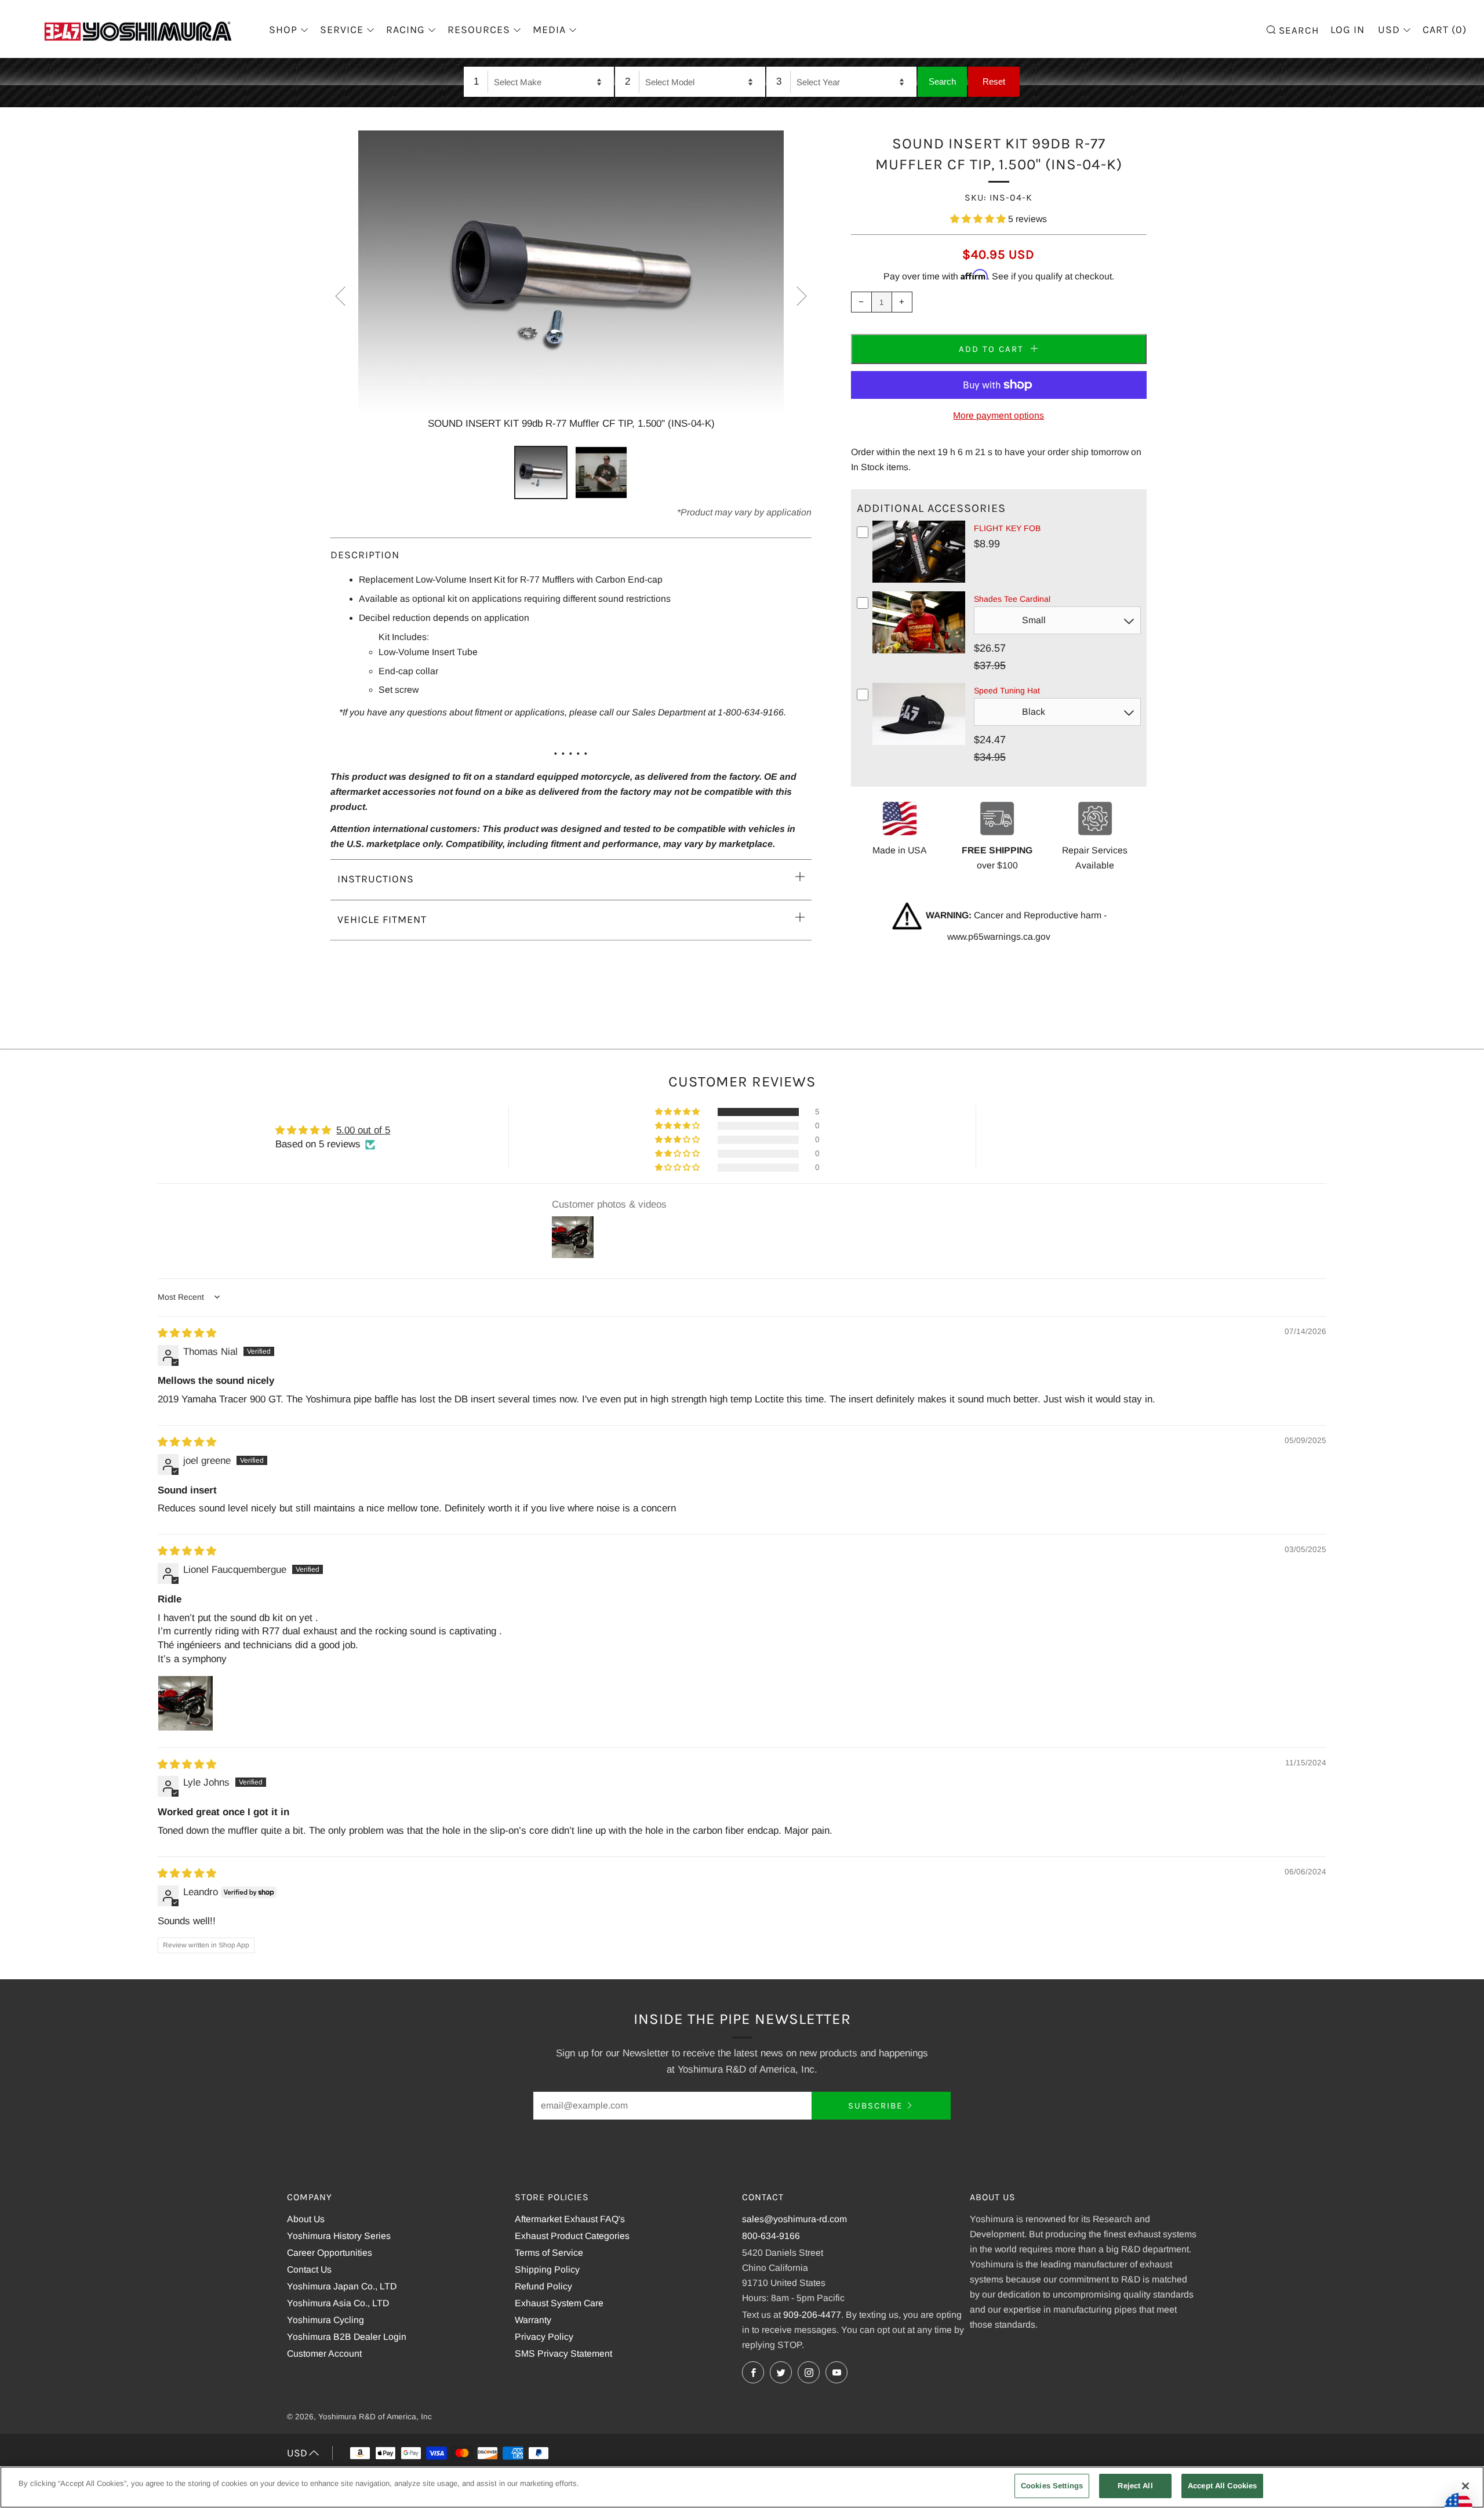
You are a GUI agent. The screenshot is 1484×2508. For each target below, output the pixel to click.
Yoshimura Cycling (325, 2320)
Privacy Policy (544, 2337)
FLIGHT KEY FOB (1007, 528)
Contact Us (309, 2269)
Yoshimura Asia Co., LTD (338, 2303)
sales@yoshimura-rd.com (794, 2219)
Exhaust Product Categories (572, 2236)
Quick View (919, 580)
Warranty (533, 2320)
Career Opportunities (330, 2253)
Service (342, 30)
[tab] (541, 472)
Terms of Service (549, 2253)
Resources (479, 30)
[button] (979, 219)
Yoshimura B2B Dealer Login (347, 2337)
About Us (306, 2219)
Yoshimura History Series (339, 2236)
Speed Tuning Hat (1007, 690)
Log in (1347, 30)
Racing (405, 30)
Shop (283, 30)
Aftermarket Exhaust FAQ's (570, 2219)
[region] (742, 2487)
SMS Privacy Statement (563, 2353)
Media (549, 30)
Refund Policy (543, 2286)
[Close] (1465, 2486)
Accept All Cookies (1222, 2486)
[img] (187, 1333)
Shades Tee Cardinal (1012, 599)
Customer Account (324, 2353)
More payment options (999, 415)
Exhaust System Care (559, 2303)
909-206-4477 (812, 2315)
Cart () (1445, 30)
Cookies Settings (1052, 2486)
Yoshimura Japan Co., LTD (342, 2286)
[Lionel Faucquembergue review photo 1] (185, 1703)
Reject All (1135, 2486)
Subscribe (875, 2106)
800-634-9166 (771, 2236)
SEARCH (1297, 29)
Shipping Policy (547, 2269)
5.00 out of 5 (363, 1130)
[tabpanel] (571, 281)
